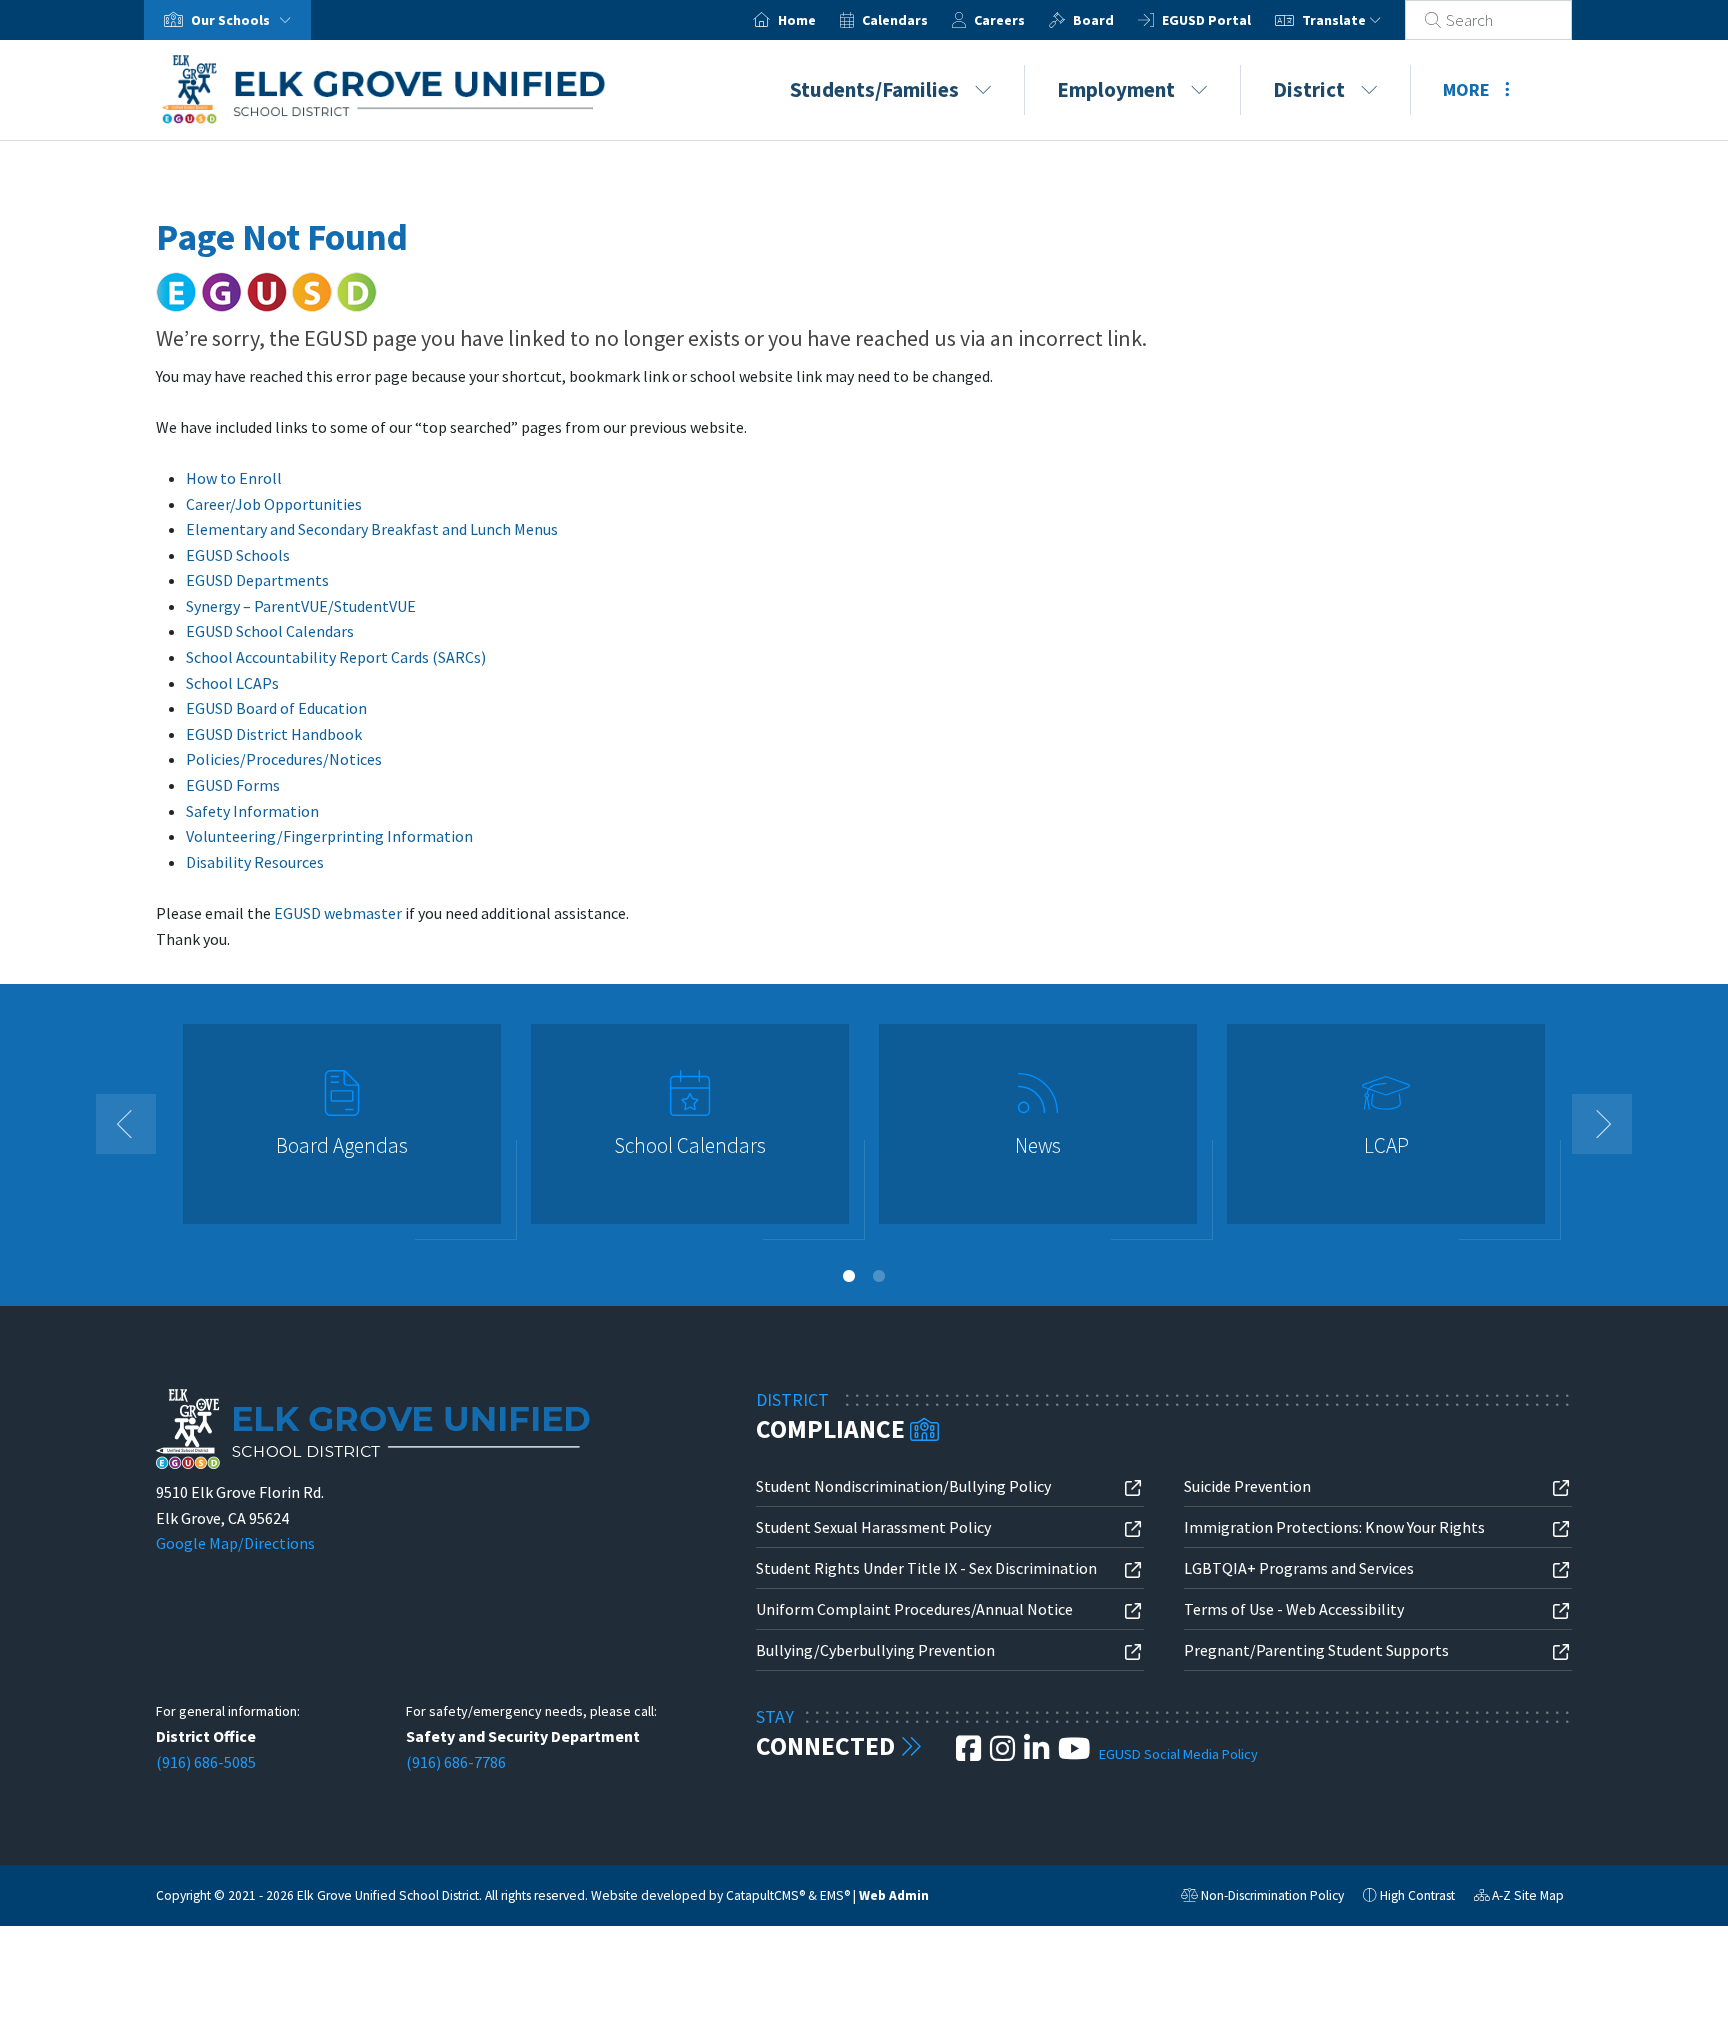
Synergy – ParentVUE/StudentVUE (301, 606)
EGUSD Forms (233, 785)
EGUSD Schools (238, 555)
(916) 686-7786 (456, 1762)
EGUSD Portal (1206, 20)
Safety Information (252, 811)
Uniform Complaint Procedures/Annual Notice (914, 1609)
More (1466, 89)
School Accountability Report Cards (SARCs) (336, 657)
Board (1093, 20)
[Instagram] (1004, 1754)
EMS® (835, 1895)
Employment (1116, 89)
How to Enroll (234, 478)
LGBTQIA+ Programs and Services (1299, 1568)
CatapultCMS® (765, 1895)
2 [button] (879, 1276)
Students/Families (874, 89)
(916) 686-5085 (206, 1762)
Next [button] (1602, 1124)
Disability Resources (255, 862)
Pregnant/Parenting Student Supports (1316, 1650)
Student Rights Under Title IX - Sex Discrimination (926, 1568)
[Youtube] (1075, 1754)
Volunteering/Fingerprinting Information (329, 836)
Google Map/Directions (235, 1543)
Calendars (895, 20)
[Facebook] (970, 1754)
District (1309, 89)
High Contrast (1417, 1895)
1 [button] (849, 1276)
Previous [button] (126, 1124)
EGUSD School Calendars (270, 631)
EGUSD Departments (257, 580)
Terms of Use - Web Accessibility (1294, 1609)
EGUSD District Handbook (274, 734)
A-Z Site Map (1519, 1898)
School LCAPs (232, 683)
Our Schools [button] (232, 20)
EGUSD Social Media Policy (1178, 1754)
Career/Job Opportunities (274, 504)
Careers (999, 20)
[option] (342, 1132)
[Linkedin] (1038, 1754)
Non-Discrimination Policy (1262, 1898)
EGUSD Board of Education (276, 708)
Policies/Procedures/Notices (284, 759)
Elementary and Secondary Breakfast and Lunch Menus (372, 529)
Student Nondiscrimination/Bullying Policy (903, 1486)
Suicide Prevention (1247, 1486)
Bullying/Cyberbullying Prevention (875, 1650)
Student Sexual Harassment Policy (873, 1527)
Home (797, 20)
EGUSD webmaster (338, 913)
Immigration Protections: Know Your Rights (1334, 1527)
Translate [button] (1335, 20)
